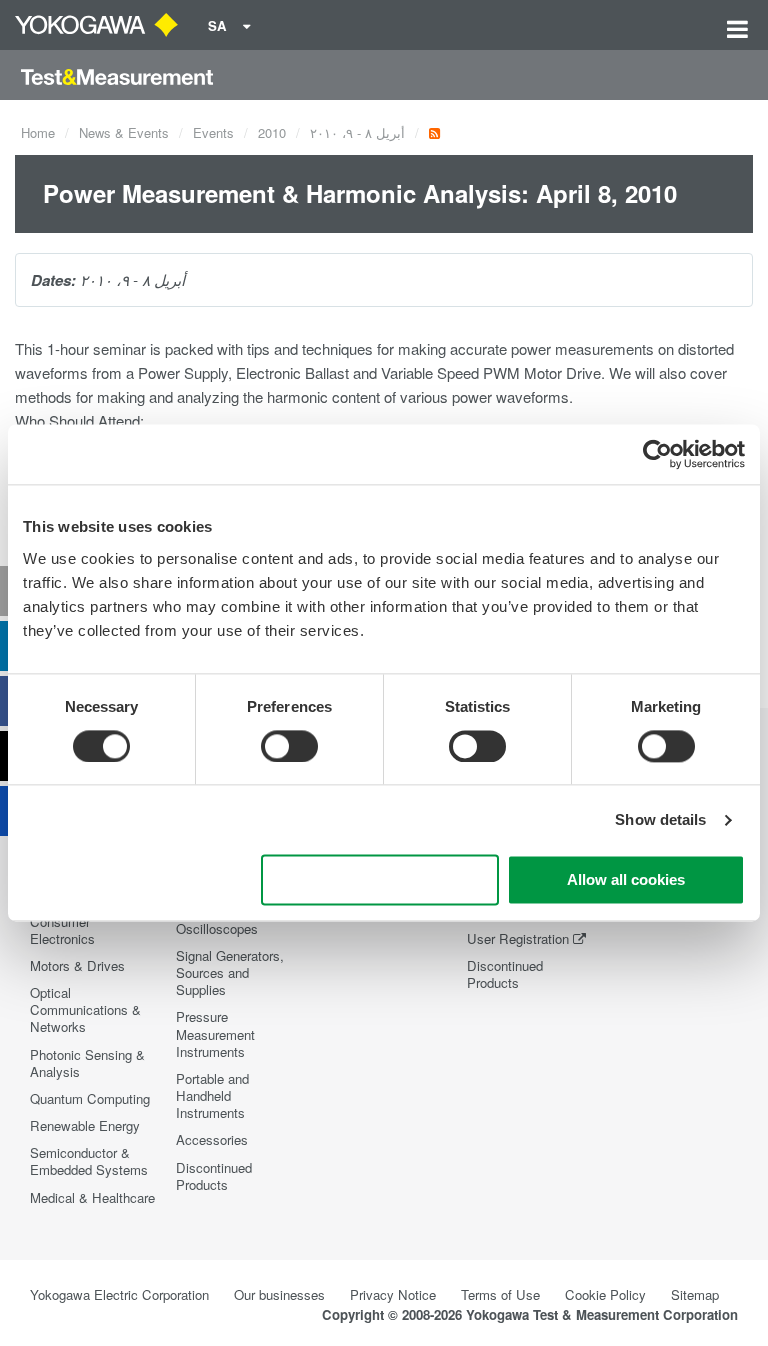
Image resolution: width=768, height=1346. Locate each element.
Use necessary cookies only (380, 880)
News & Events (124, 132)
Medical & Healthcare (92, 1197)
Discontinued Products (214, 1176)
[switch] (289, 746)
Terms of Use (500, 1294)
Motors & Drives (77, 965)
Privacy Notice (393, 1294)
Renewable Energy (85, 1125)
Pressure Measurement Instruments (215, 1033)
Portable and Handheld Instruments (212, 1095)
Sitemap (695, 1294)
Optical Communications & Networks (85, 1009)
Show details (660, 819)
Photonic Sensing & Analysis (87, 1063)
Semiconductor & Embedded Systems (89, 1161)
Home (38, 132)
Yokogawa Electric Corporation (119, 1294)
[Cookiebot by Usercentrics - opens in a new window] (657, 454)
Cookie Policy (605, 1294)
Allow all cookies (626, 880)
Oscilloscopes (217, 928)
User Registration (518, 938)
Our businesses (279, 1294)
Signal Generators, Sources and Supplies (230, 972)
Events (213, 132)
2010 (272, 132)
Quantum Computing (90, 1098)
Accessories (212, 1139)
